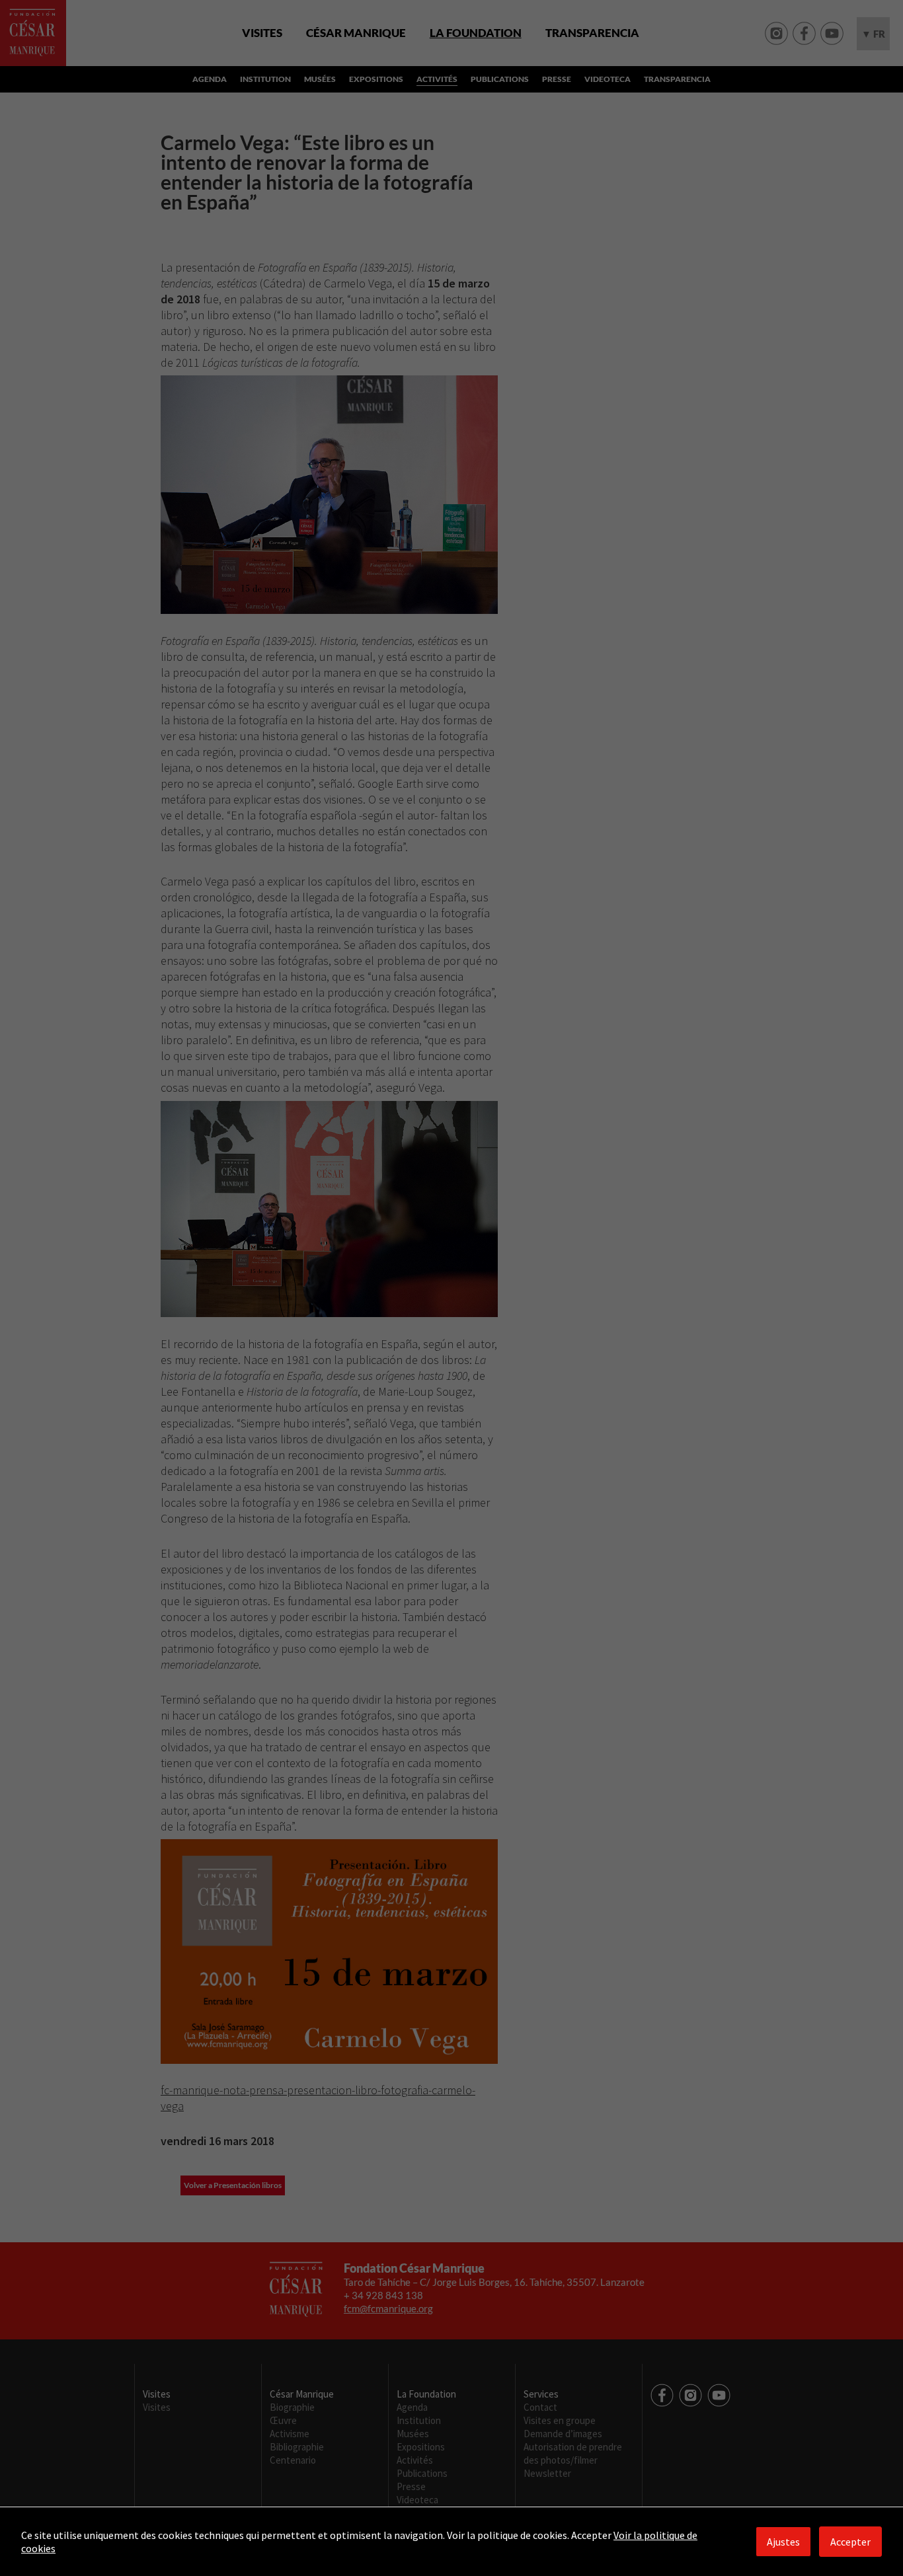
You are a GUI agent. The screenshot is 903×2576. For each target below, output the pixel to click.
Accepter (850, 2542)
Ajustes (783, 2542)
